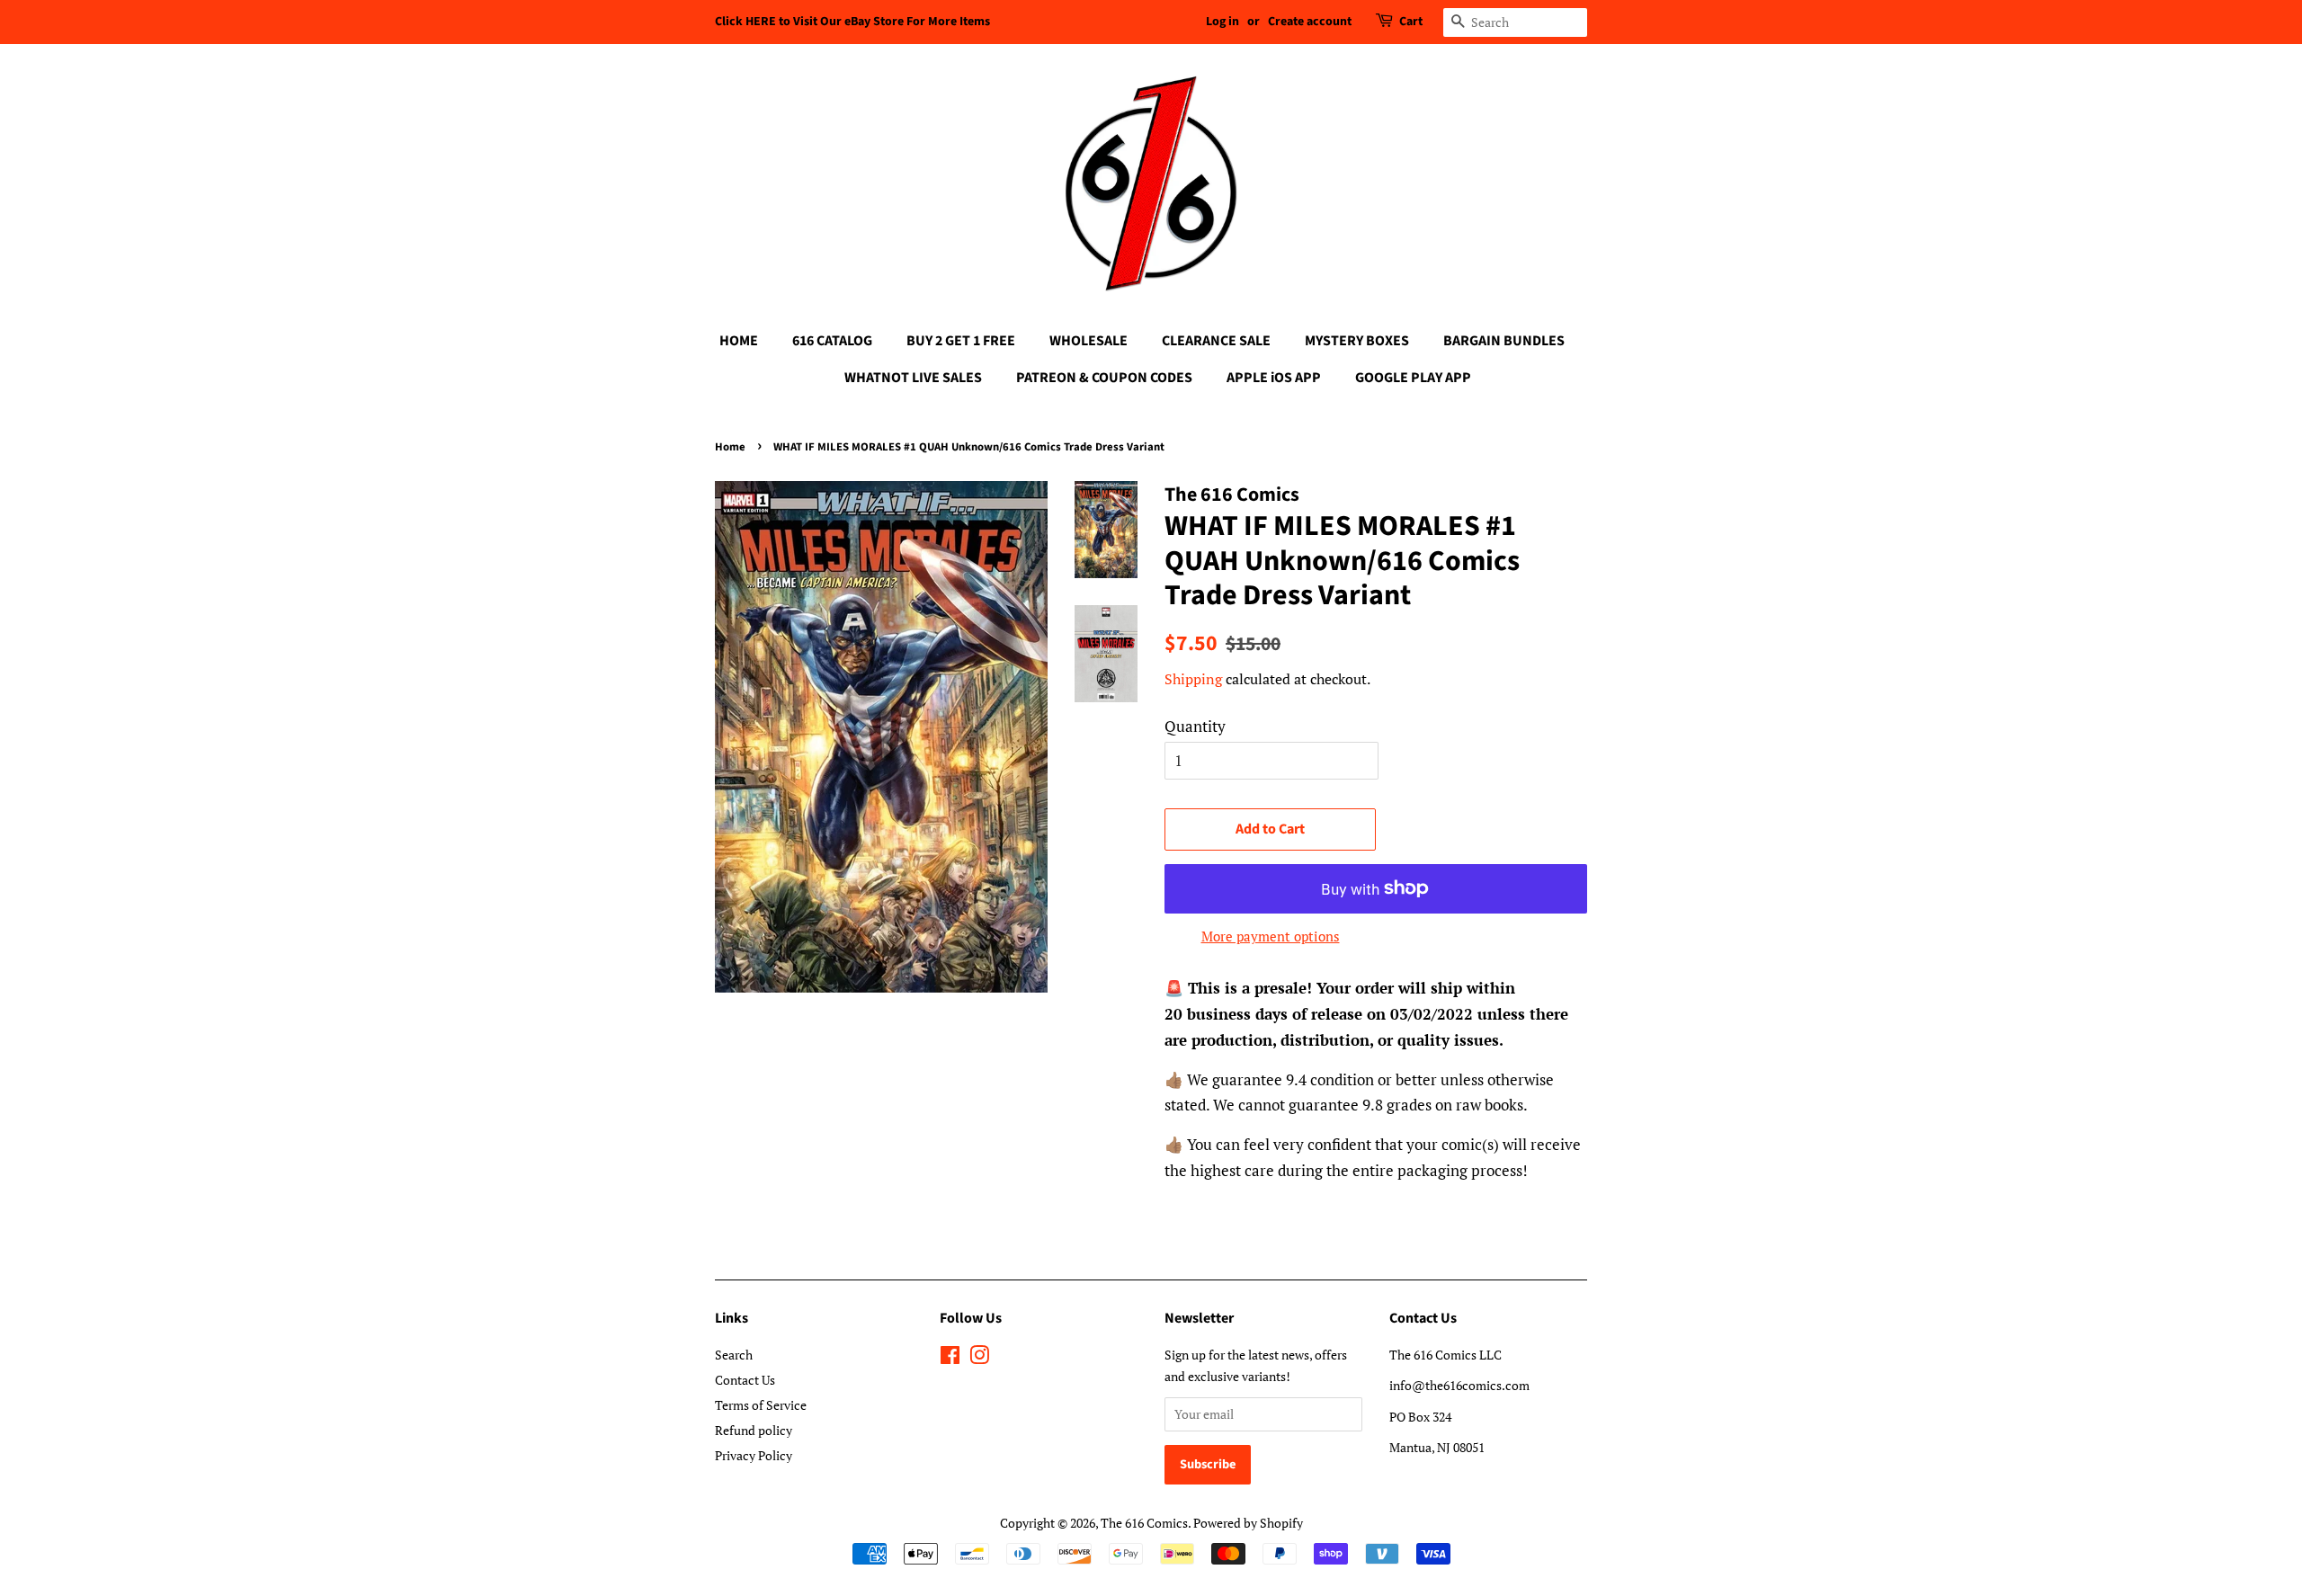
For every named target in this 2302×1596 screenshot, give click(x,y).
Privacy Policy (754, 1455)
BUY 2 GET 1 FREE (961, 341)
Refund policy (754, 1430)
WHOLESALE (1089, 341)
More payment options (1271, 936)
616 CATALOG (832, 341)
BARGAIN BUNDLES (1504, 341)
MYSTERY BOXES (1357, 341)
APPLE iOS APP (1274, 378)
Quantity (1195, 726)
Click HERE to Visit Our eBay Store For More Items (852, 22)
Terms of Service (761, 1405)
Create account (1310, 22)
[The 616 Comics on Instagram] (979, 1358)
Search (734, 1355)
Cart (1411, 22)
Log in (1222, 22)
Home (730, 447)
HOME (739, 341)
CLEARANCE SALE (1216, 341)
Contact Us (745, 1380)
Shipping (1193, 679)
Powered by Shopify (1248, 1523)
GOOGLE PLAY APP (1413, 378)
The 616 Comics (1144, 1523)
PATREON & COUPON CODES (1104, 378)
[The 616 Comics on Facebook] (950, 1358)
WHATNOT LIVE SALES (913, 378)
